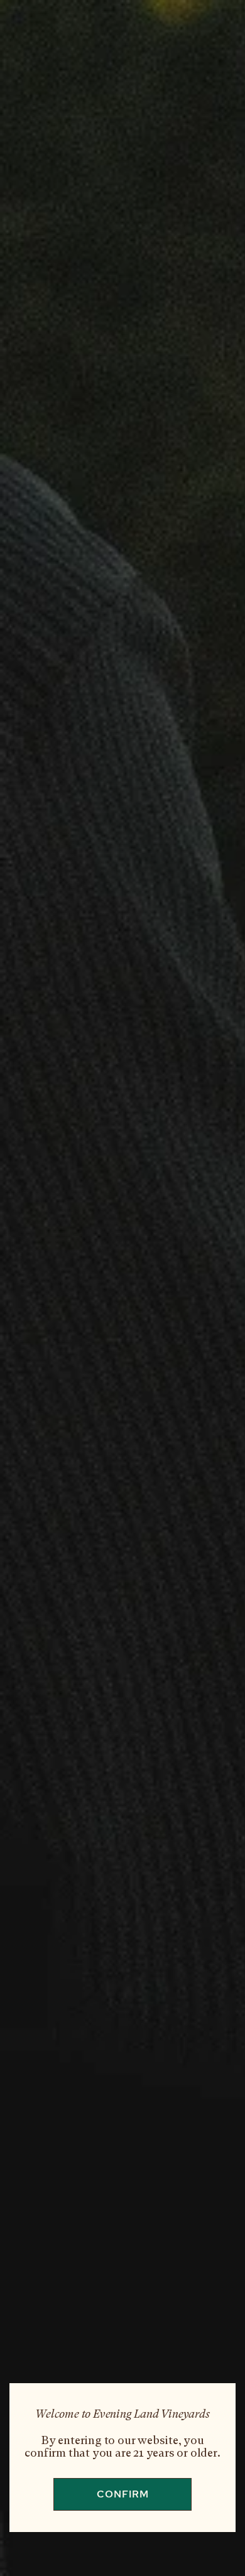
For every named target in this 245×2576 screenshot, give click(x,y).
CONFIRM (123, 2494)
